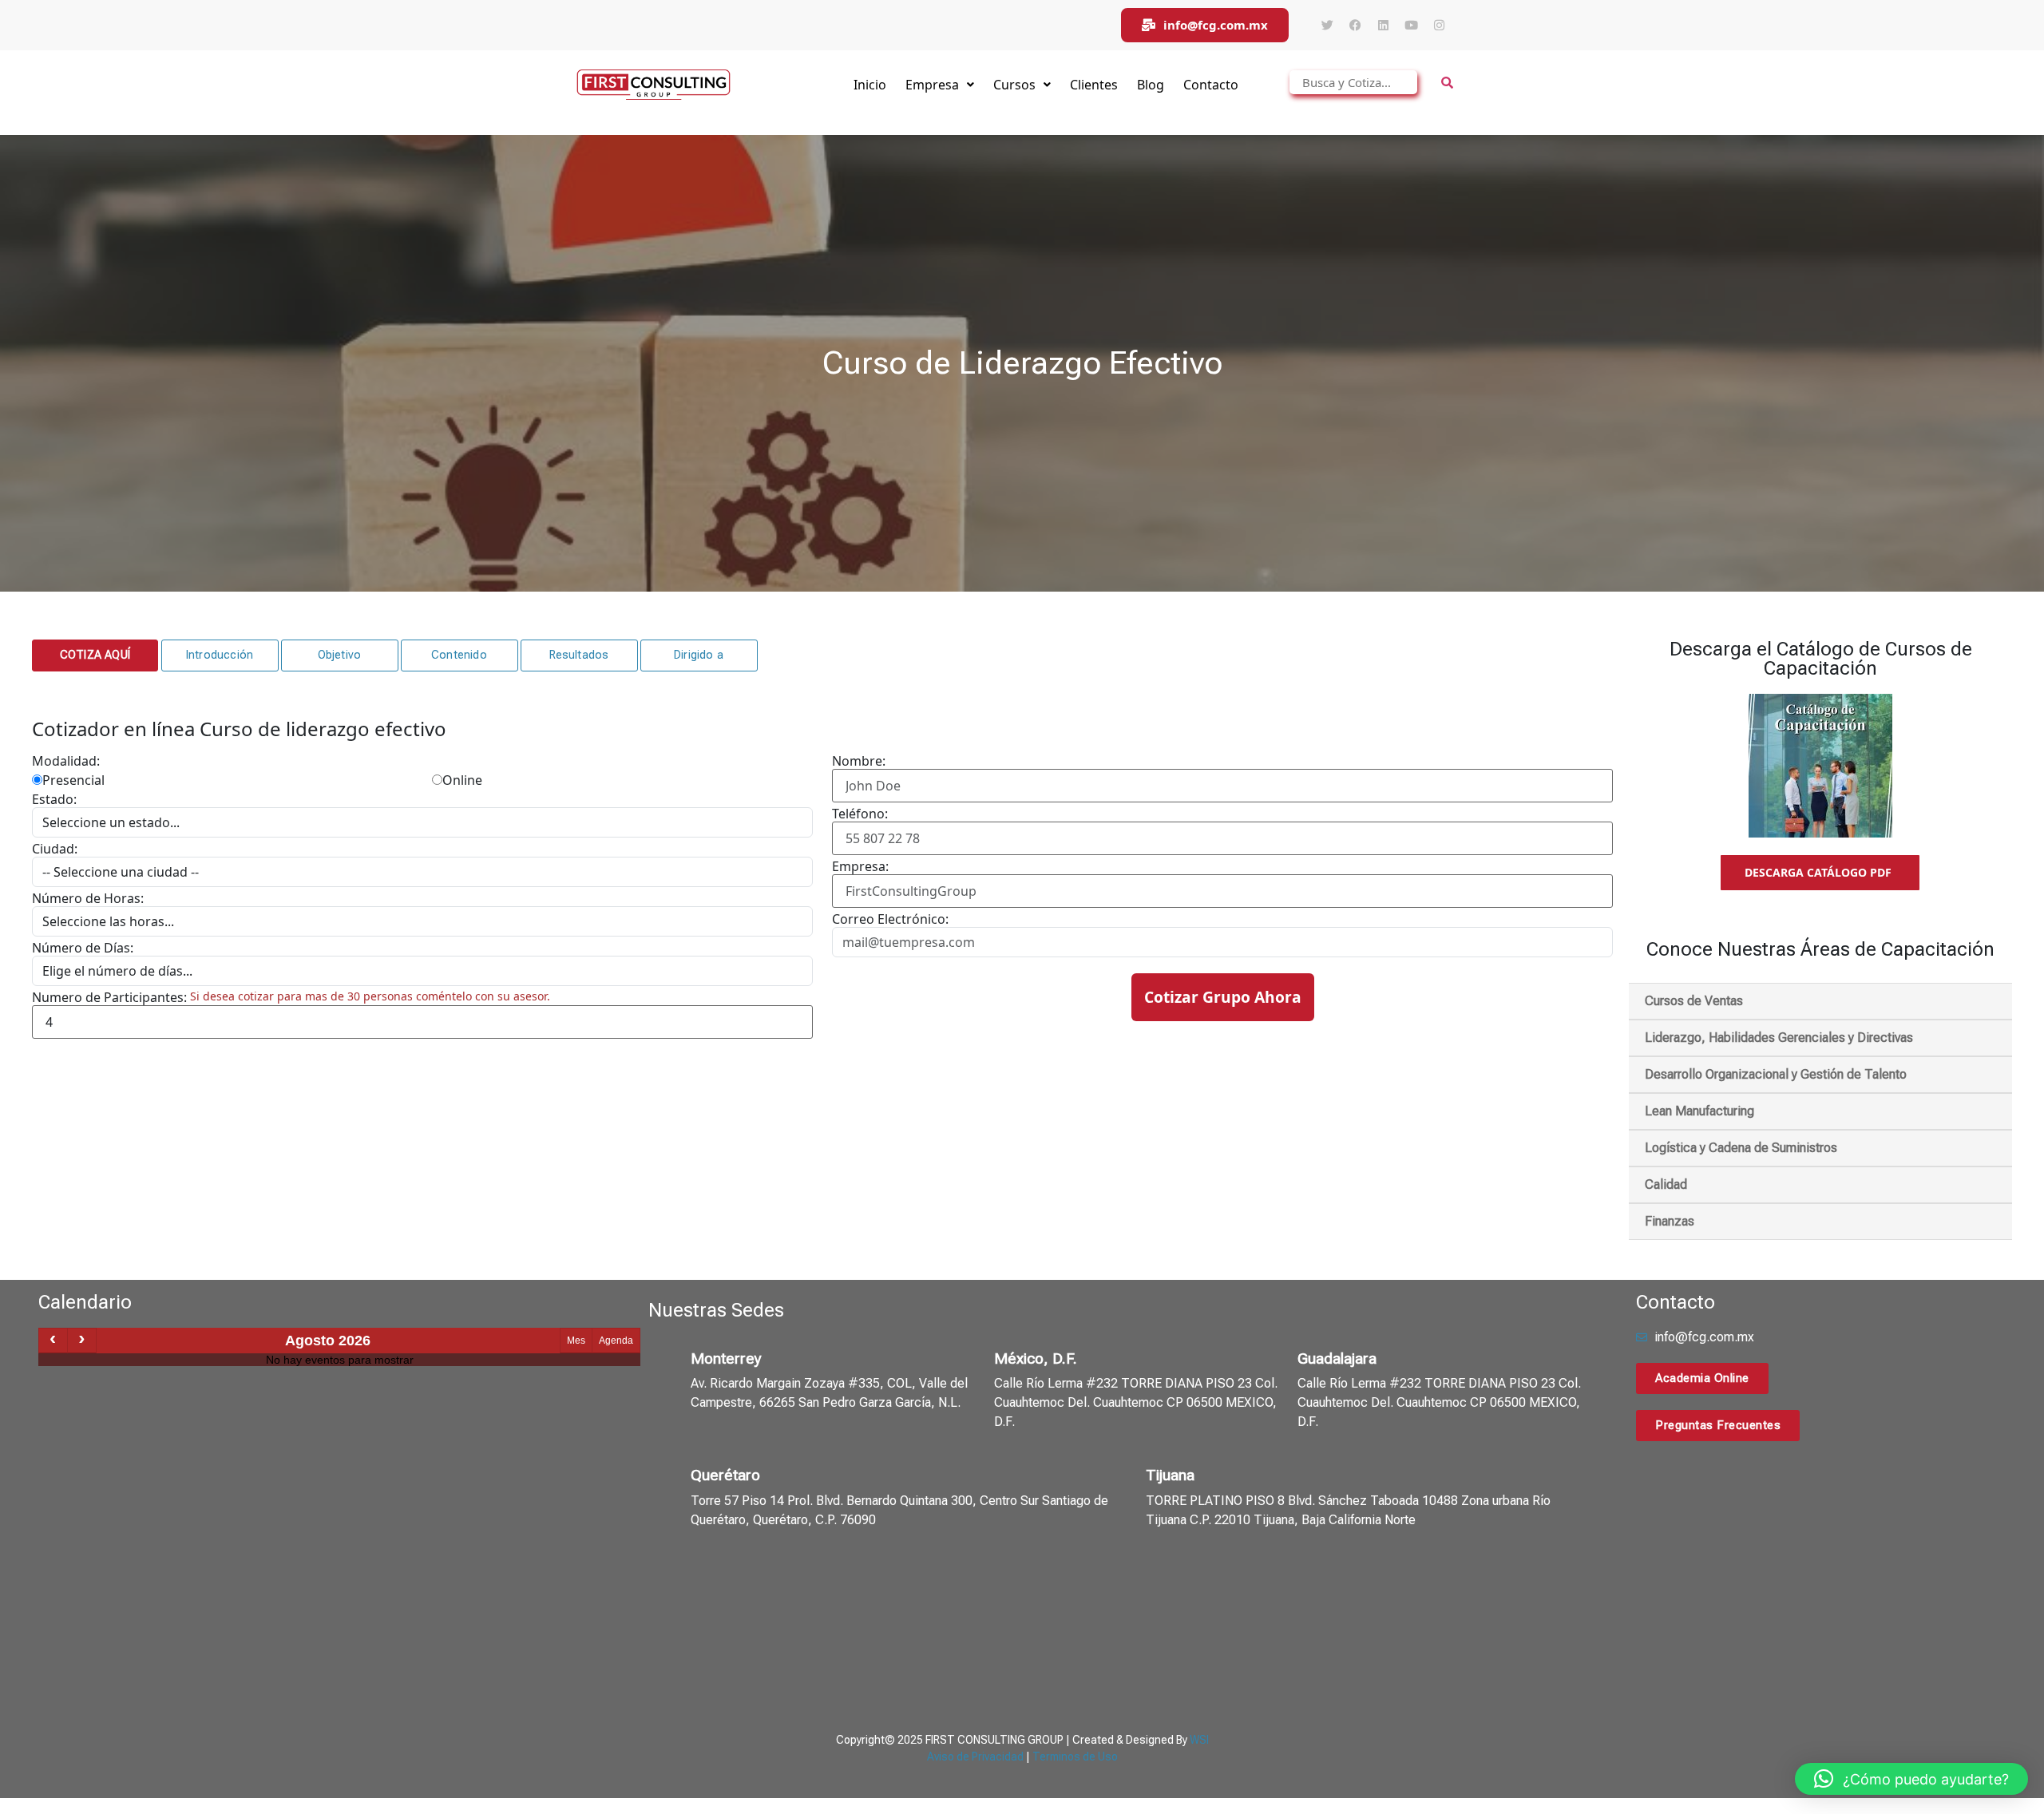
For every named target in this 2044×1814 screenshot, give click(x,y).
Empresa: (860, 866)
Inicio (870, 85)
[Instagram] (1439, 26)
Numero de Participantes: (109, 997)
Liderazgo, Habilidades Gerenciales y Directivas (1779, 1038)
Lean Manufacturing (1699, 1111)
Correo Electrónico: (890, 919)
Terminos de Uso (1075, 1757)
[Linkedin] (1383, 26)
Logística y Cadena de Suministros (1741, 1148)
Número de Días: (83, 948)
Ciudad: (55, 849)
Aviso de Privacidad (975, 1757)
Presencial (73, 780)
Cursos (1014, 85)
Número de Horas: (88, 898)
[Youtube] (1411, 26)
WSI (1199, 1740)
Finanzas (1670, 1221)
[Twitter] (1327, 26)
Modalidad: (66, 761)
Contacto (1211, 85)
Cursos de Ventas (1694, 1001)
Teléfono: (860, 814)
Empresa (932, 85)
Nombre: (859, 761)
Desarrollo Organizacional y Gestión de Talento (1776, 1074)
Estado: (54, 799)
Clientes (1094, 85)
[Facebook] (1355, 26)
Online (462, 780)
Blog (1151, 85)
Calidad (1666, 1184)
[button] (95, 655)
